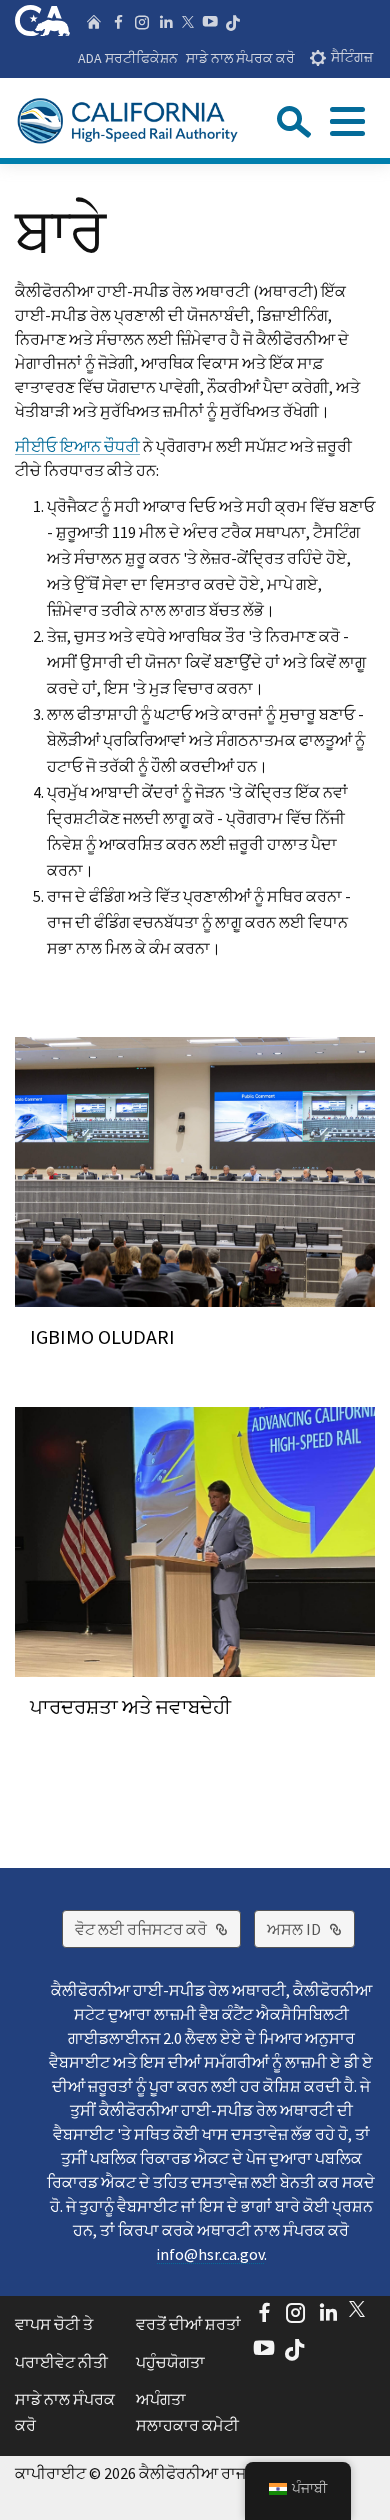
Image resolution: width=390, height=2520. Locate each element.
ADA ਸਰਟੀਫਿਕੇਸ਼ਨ (128, 58)
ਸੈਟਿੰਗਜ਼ (352, 57)
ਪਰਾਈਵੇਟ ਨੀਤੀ (61, 2362)
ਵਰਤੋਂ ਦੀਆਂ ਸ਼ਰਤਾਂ (188, 2324)
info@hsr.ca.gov (210, 2254)
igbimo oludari (102, 1336)
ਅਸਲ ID (311, 1928)
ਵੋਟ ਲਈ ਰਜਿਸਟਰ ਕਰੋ (158, 1928)
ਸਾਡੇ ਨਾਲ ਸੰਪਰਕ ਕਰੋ (240, 58)
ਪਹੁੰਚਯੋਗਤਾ (170, 2362)
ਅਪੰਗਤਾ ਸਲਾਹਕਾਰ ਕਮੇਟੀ (187, 2412)
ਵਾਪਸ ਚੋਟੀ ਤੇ (54, 2324)
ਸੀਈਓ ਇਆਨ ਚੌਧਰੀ (77, 446)
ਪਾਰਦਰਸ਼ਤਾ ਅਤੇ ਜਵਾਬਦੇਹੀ (130, 1706)
